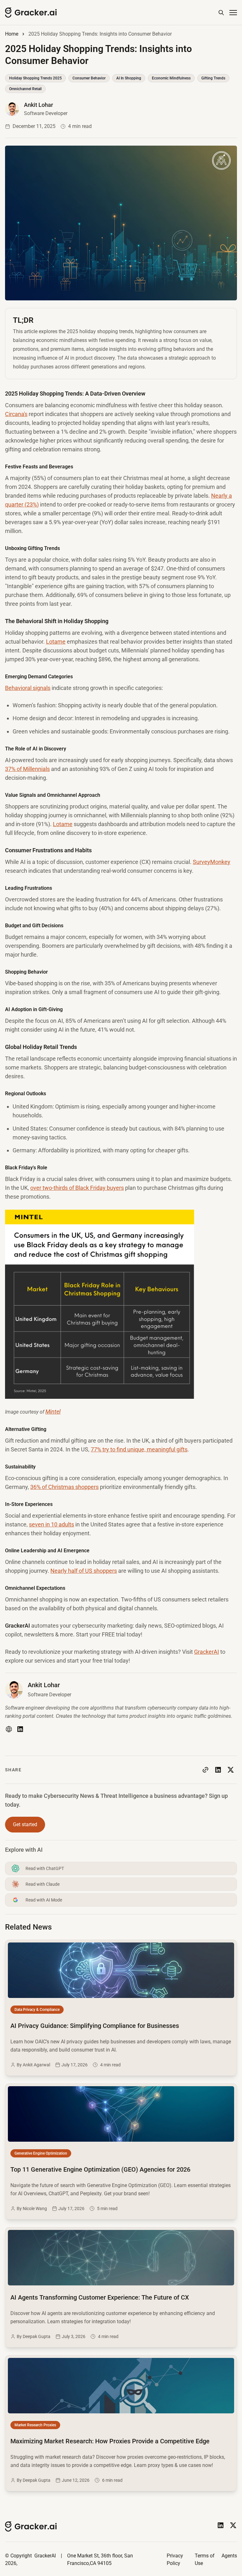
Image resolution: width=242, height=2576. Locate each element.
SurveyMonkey (212, 862)
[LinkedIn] (20, 1729)
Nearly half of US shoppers (84, 1571)
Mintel (53, 1412)
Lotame (56, 642)
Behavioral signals (28, 688)
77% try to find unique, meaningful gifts (139, 1449)
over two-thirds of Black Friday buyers (77, 1188)
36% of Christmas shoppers (64, 1487)
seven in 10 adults (52, 1524)
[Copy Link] (205, 1770)
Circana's (16, 414)
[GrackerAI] (31, 13)
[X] (233, 2525)
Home (12, 34)
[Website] (9, 1729)
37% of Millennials (27, 769)
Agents (229, 2556)
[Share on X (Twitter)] (231, 1770)
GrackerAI (207, 1652)
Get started (25, 1824)
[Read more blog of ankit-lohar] (36, 109)
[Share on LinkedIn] (218, 1770)
